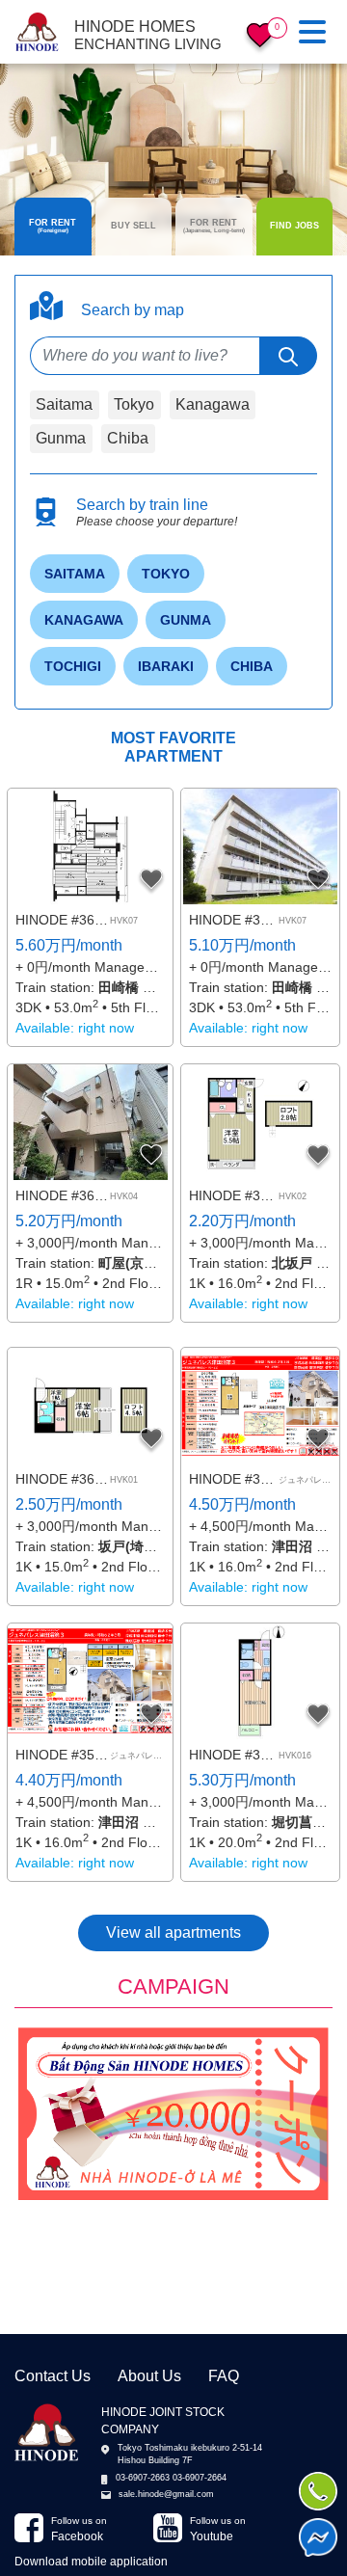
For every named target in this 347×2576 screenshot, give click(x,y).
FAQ (224, 2376)
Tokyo (134, 404)
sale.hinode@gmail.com (166, 2494)
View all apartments (173, 1932)
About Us (149, 2376)
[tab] (53, 227)
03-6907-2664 (200, 2478)
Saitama (64, 404)
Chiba (128, 438)
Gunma (61, 438)
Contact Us (53, 2376)
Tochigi (73, 666)
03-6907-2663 (143, 2478)
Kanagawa (213, 404)
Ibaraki (166, 666)
